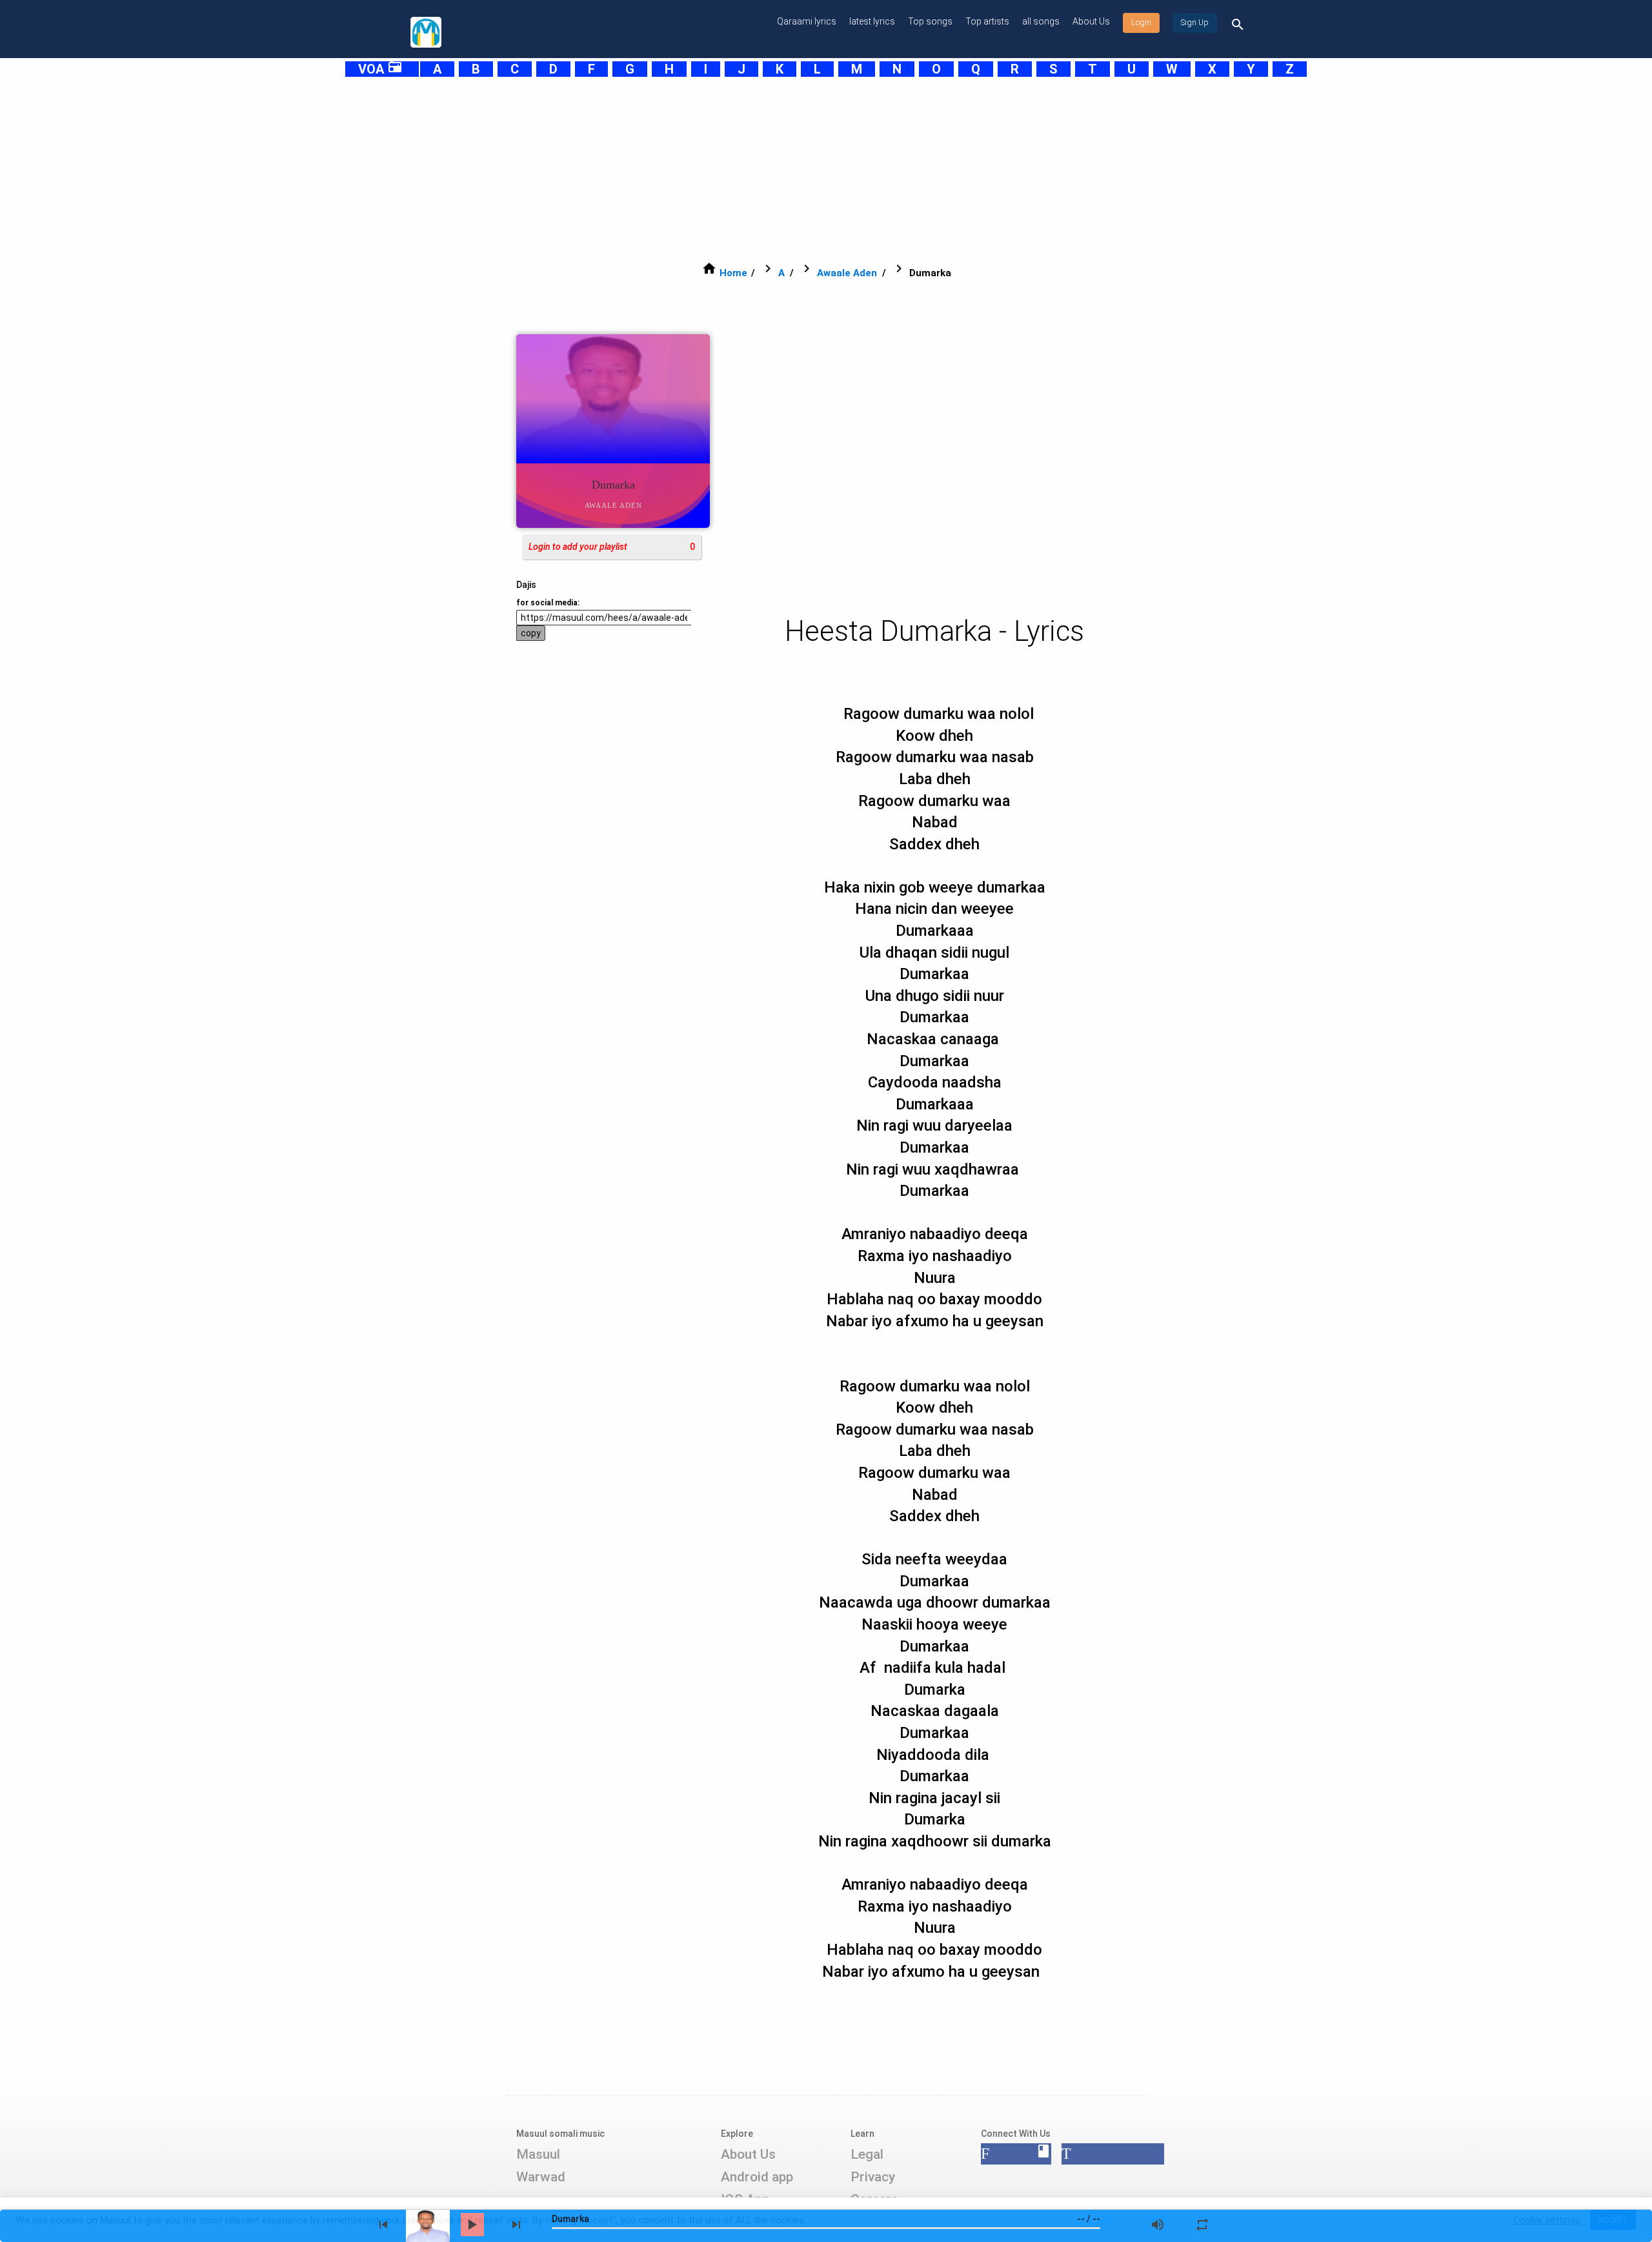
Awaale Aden (847, 273)
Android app (757, 2177)
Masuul (538, 2154)
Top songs (930, 21)
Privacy (873, 2177)
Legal (867, 2154)
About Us (1091, 21)
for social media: (548, 603)
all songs (1041, 21)
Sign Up (1195, 23)
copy (531, 633)
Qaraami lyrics (807, 21)
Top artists (987, 21)
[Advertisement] (794, 169)
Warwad (541, 2177)
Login (1141, 23)
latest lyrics (872, 21)
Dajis (526, 585)
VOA (380, 69)
